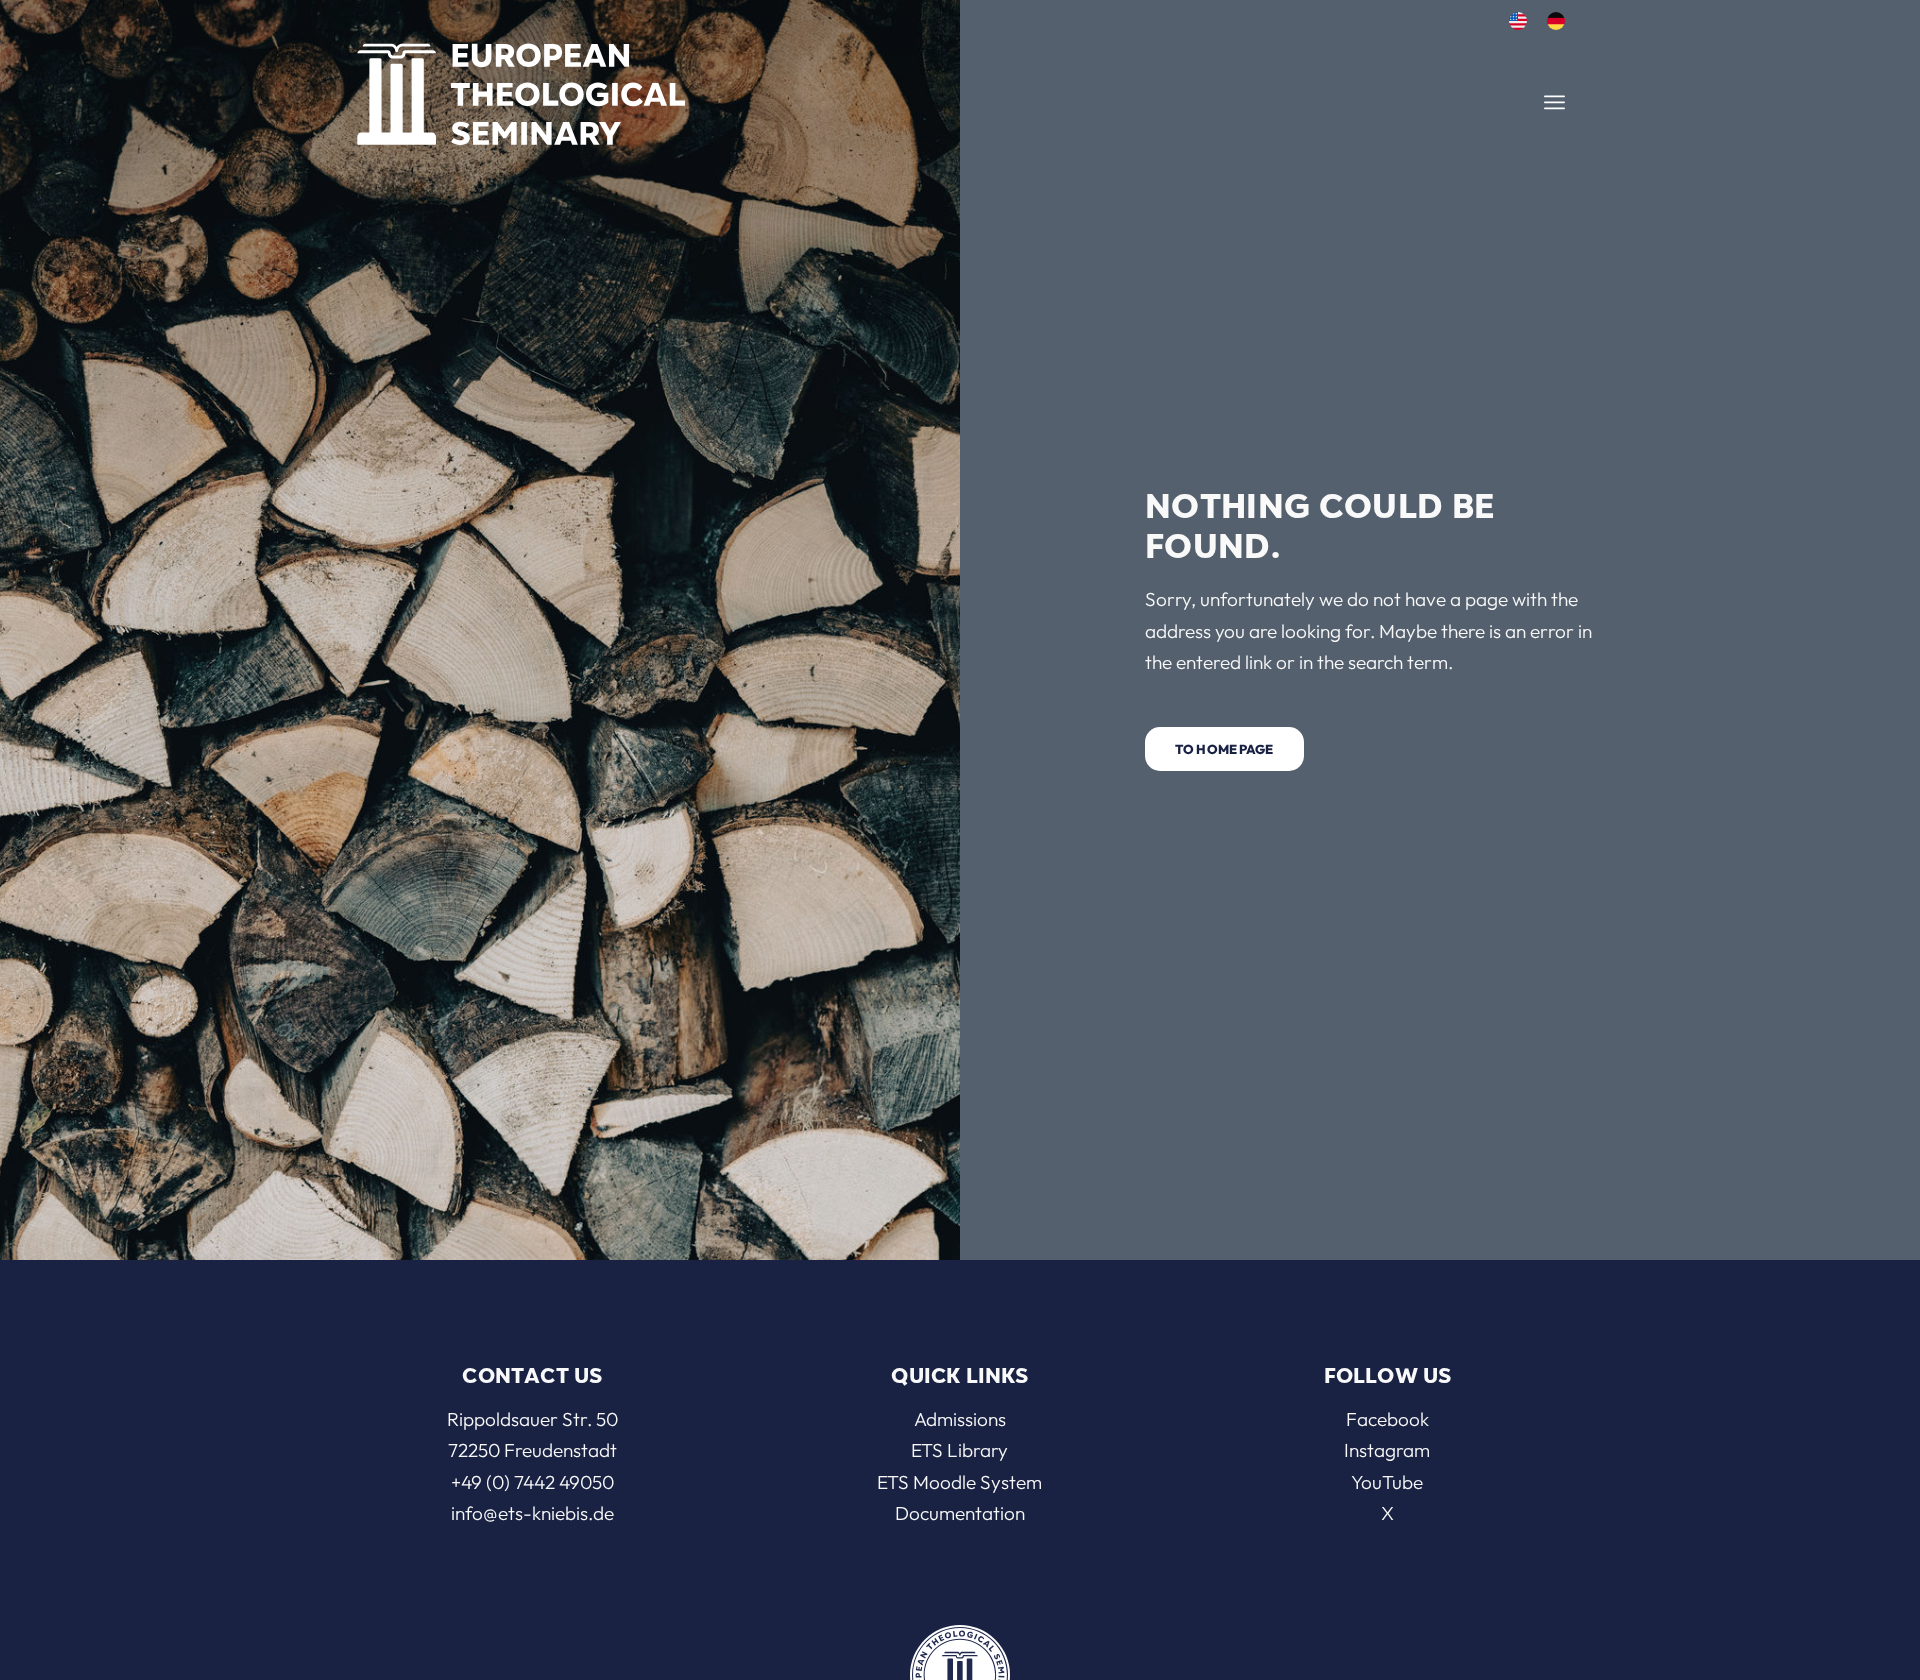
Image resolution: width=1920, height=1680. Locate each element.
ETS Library (959, 1450)
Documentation (960, 1513)
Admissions (960, 1419)
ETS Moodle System (959, 1482)
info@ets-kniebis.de (532, 1513)
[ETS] (521, 88)
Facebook (1387, 1419)
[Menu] (1554, 102)
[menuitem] (1518, 21)
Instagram (1387, 1450)
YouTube (1387, 1482)
